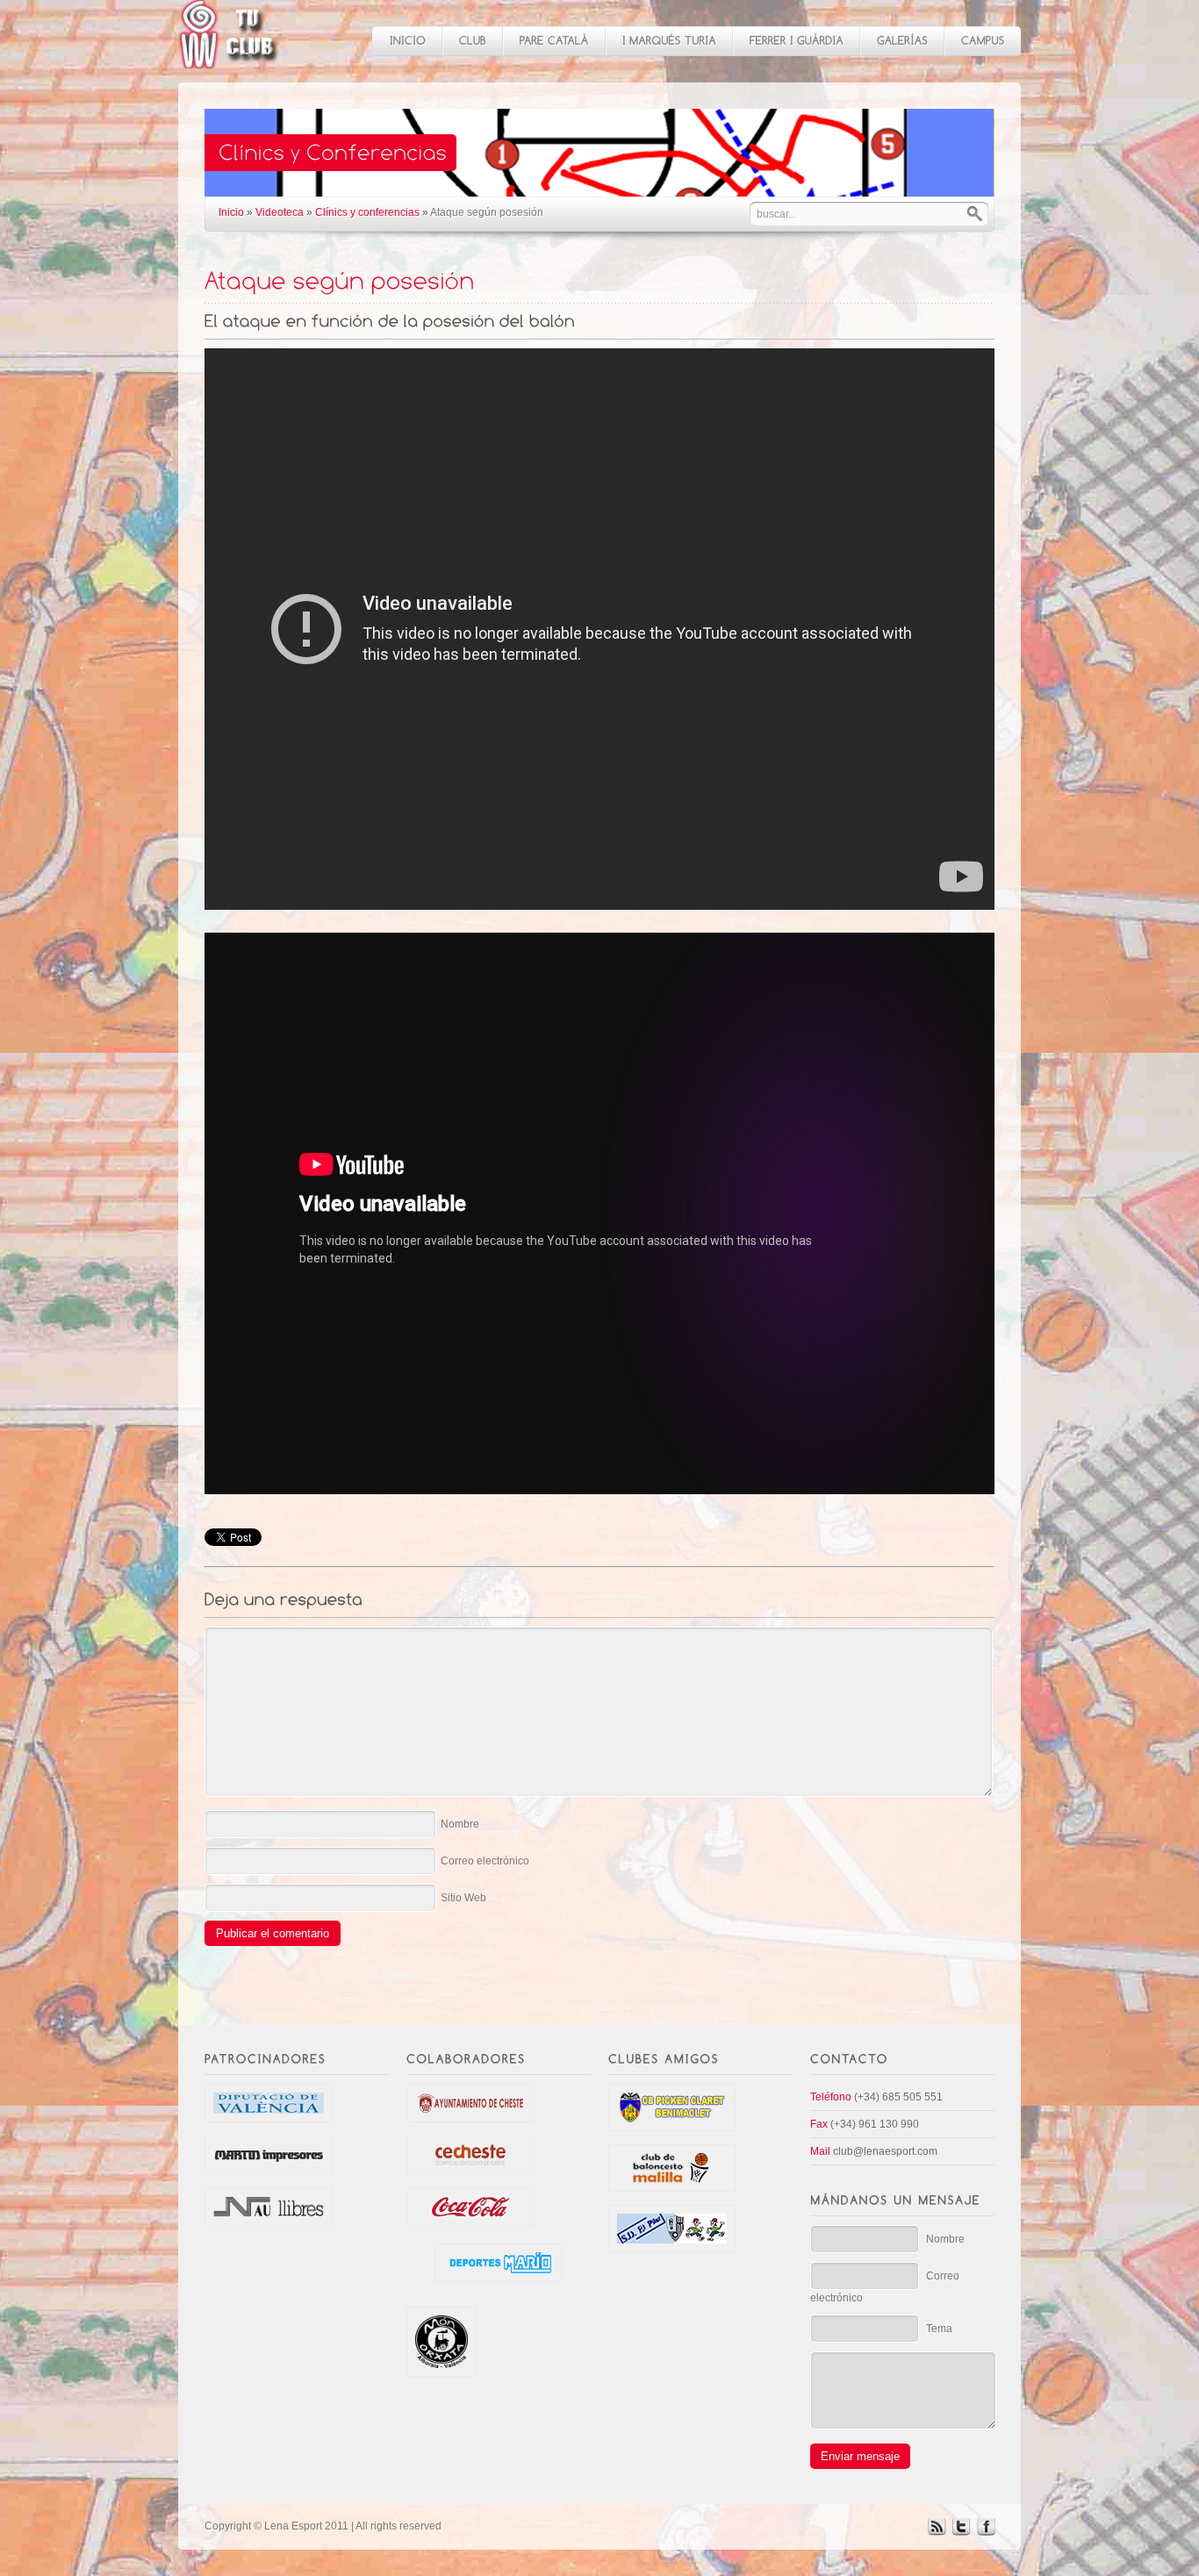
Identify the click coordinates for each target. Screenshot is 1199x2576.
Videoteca (280, 212)
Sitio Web (463, 1898)
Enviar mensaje (860, 2456)
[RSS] (937, 2532)
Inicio (231, 212)
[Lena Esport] (229, 59)
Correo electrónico (485, 1861)
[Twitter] (961, 2532)
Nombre (460, 1824)
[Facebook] (986, 2532)
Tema (939, 2329)
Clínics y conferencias (367, 212)
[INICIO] (407, 41)
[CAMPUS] (982, 41)
